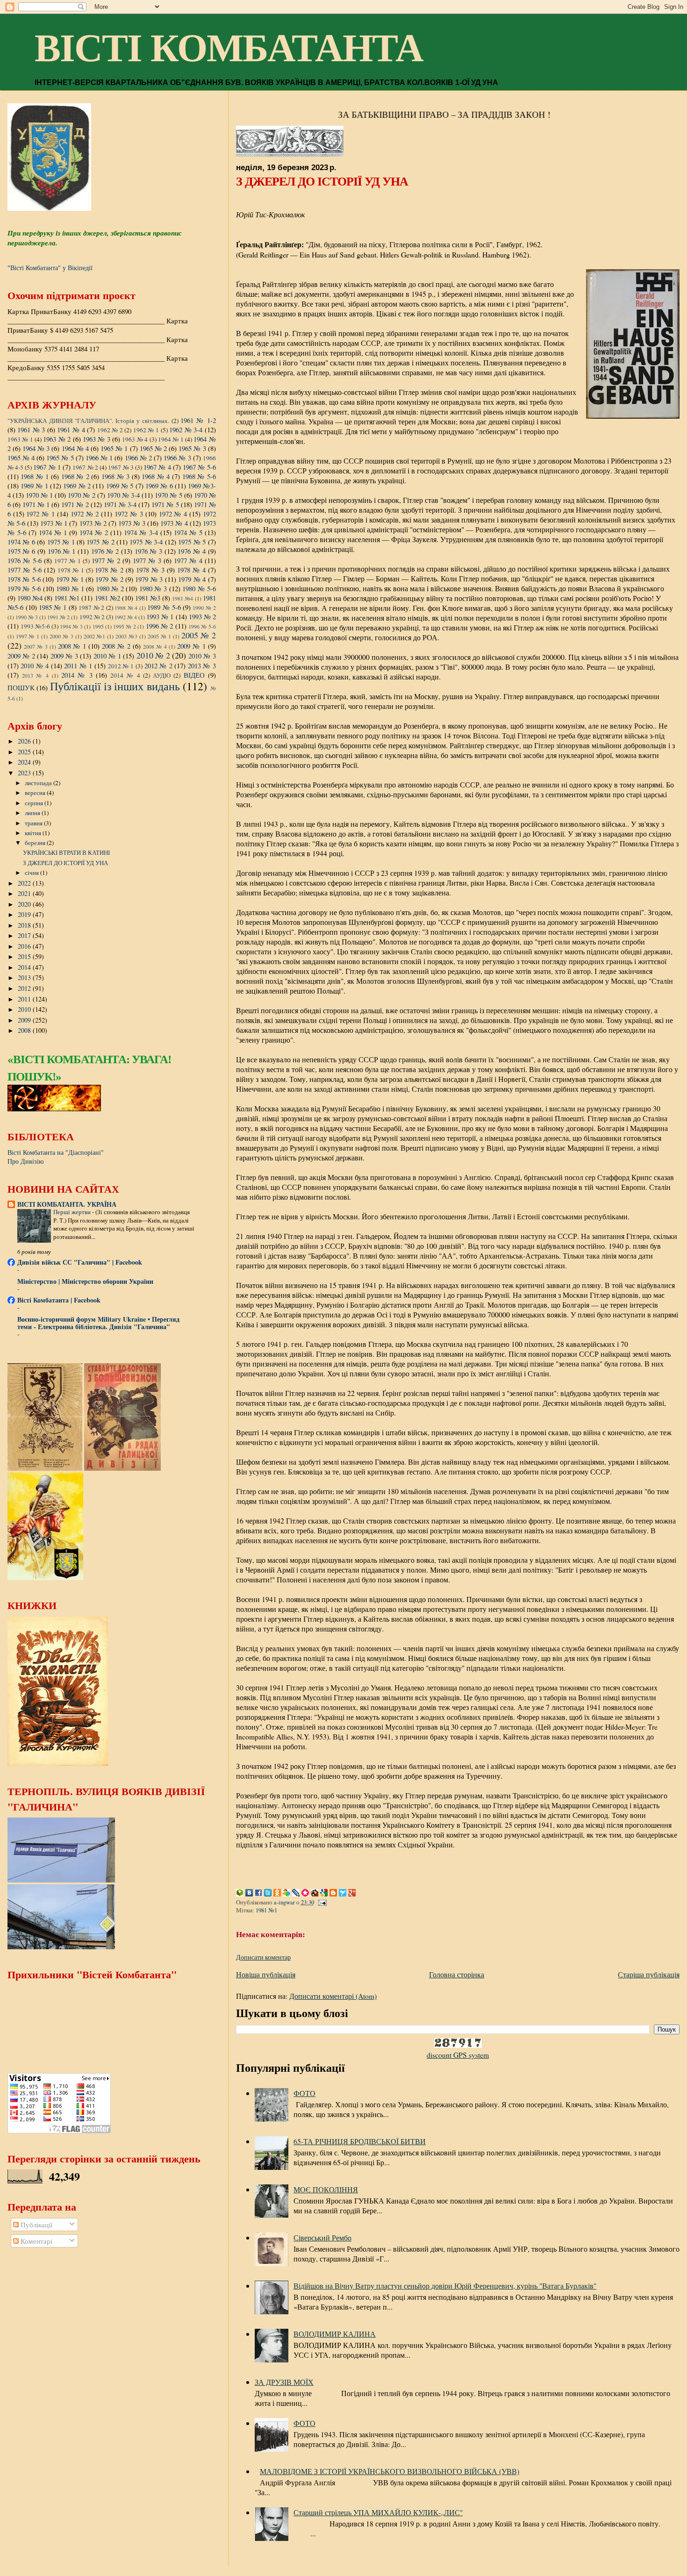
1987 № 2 (91, 608)
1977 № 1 (68, 561)
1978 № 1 (71, 570)
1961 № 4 (71, 429)
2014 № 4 (125, 675)
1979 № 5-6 (24, 588)
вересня (36, 793)
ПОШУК (21, 687)
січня (32, 873)
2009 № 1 (191, 646)
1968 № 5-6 (199, 476)
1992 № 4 (126, 617)
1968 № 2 (75, 476)
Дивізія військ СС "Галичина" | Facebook (80, 1262)
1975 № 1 (61, 542)
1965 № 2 (153, 448)
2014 (25, 967)
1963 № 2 (57, 439)
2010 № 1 (107, 656)
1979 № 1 (70, 579)
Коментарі (36, 2241)
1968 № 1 (35, 476)
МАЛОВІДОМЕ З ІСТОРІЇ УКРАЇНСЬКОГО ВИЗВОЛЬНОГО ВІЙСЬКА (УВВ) (390, 2471)
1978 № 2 (109, 570)
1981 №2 (107, 598)
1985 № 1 (53, 607)
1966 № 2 (138, 458)
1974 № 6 (21, 542)
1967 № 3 (121, 467)
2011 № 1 (78, 665)
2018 (25, 925)
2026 (25, 741)
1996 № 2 (160, 626)
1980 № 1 (70, 588)
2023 (25, 773)
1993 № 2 (202, 616)
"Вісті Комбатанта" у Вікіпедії (50, 268)
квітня (34, 833)
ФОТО (304, 2093)
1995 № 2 (125, 626)
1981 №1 (266, 1910)
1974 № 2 (94, 532)
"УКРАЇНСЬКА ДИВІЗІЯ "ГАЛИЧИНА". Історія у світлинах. (88, 421)
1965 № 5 (60, 458)
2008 (25, 1030)
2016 (25, 946)
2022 (25, 883)
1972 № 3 (129, 514)
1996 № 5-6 (202, 626)
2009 (25, 1020)
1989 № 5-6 (164, 607)
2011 (25, 999)
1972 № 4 (173, 514)
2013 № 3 (202, 665)
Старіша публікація (649, 1974)
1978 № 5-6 (24, 579)
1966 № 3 (177, 458)
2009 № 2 (21, 656)
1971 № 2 (75, 504)
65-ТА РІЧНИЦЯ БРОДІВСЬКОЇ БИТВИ (360, 2141)
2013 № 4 (35, 675)
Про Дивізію (25, 1161)
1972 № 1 (40, 514)
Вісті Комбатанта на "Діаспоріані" (56, 1152)
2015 (25, 956)
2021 (25, 893)
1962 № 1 (146, 430)
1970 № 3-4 (123, 495)
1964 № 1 (171, 439)
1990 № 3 (27, 617)
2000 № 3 (61, 636)
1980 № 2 (110, 588)
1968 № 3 (115, 476)
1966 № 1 (99, 458)
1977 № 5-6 (25, 570)
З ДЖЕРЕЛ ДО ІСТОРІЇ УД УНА (65, 863)
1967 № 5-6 (199, 467)
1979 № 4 (192, 579)
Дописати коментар (263, 1957)
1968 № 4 (156, 476)
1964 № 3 (36, 448)
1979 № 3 (149, 579)
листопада (39, 783)
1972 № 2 (85, 514)
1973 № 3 (132, 523)
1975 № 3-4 (146, 542)
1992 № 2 (92, 617)
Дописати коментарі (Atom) (333, 1996)
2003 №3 (126, 636)
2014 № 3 (77, 675)
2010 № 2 (153, 655)
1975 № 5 (192, 542)
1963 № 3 (97, 439)
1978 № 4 (191, 570)
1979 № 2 (109, 579)
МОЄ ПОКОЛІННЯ (326, 2189)
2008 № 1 (72, 646)
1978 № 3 (150, 570)
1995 (98, 626)
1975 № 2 (100, 542)
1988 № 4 (126, 608)
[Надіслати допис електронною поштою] (322, 1902)
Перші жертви (73, 1212)
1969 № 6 (159, 486)
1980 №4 (30, 598)
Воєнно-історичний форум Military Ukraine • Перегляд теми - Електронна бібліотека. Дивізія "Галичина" (98, 1323)
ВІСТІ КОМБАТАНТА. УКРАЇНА (67, 1204)
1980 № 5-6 (199, 588)
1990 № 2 (204, 608)
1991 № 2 (58, 617)
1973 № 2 (93, 523)
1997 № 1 (28, 636)
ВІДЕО (194, 675)
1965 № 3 (192, 448)
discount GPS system (458, 2055)
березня (36, 843)
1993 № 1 (160, 616)
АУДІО (162, 675)
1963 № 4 (135, 439)
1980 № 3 (153, 588)
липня (33, 813)
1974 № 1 (53, 532)
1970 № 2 (81, 495)
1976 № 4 (192, 551)
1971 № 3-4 (120, 504)
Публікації (36, 2225)
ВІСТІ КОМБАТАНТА (229, 48)
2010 (25, 1009)
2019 (25, 914)
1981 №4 (182, 598)
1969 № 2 (77, 486)
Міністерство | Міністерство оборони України (85, 1281)
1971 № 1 (36, 504)
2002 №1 (95, 636)
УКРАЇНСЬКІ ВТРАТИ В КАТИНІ (66, 852)
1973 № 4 (174, 523)
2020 (25, 904)
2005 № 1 (160, 636)
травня (34, 823)
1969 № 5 (120, 486)
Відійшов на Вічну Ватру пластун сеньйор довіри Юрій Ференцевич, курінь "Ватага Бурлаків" (445, 2286)
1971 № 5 (165, 504)
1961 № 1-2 (198, 420)
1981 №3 (148, 598)
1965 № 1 (114, 448)
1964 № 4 (75, 448)
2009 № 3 (64, 656)
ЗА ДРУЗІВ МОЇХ (284, 2382)
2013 (25, 977)
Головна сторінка (457, 1974)
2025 (25, 752)
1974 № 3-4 (141, 532)
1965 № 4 (21, 458)
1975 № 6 (21, 551)
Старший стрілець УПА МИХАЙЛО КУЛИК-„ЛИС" (378, 2512)
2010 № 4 (35, 665)
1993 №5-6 (35, 626)
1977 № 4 (188, 560)
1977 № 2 (106, 560)
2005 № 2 (199, 635)
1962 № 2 (110, 430)
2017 (25, 935)
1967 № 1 (47, 467)
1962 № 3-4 (186, 429)
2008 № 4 (155, 646)
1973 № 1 (54, 523)
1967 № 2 (85, 467)
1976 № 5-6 (25, 560)
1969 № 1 (34, 486)
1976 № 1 (62, 551)
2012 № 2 (158, 665)
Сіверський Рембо (322, 2237)
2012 (25, 988)
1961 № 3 (31, 429)
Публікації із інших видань (115, 686)
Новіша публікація (266, 1974)
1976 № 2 (105, 551)
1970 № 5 (168, 495)
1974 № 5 (188, 532)
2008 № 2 (116, 646)
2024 (25, 762)
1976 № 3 (149, 551)
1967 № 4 (157, 467)
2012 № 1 (121, 666)
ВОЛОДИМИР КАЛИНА (335, 2334)
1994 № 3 (71, 626)
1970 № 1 (39, 495)
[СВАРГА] (54, 1109)
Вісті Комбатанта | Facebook (59, 1300)
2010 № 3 (202, 656)
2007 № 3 (36, 646)
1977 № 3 (147, 560)
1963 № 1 (20, 439)
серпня (35, 803)
